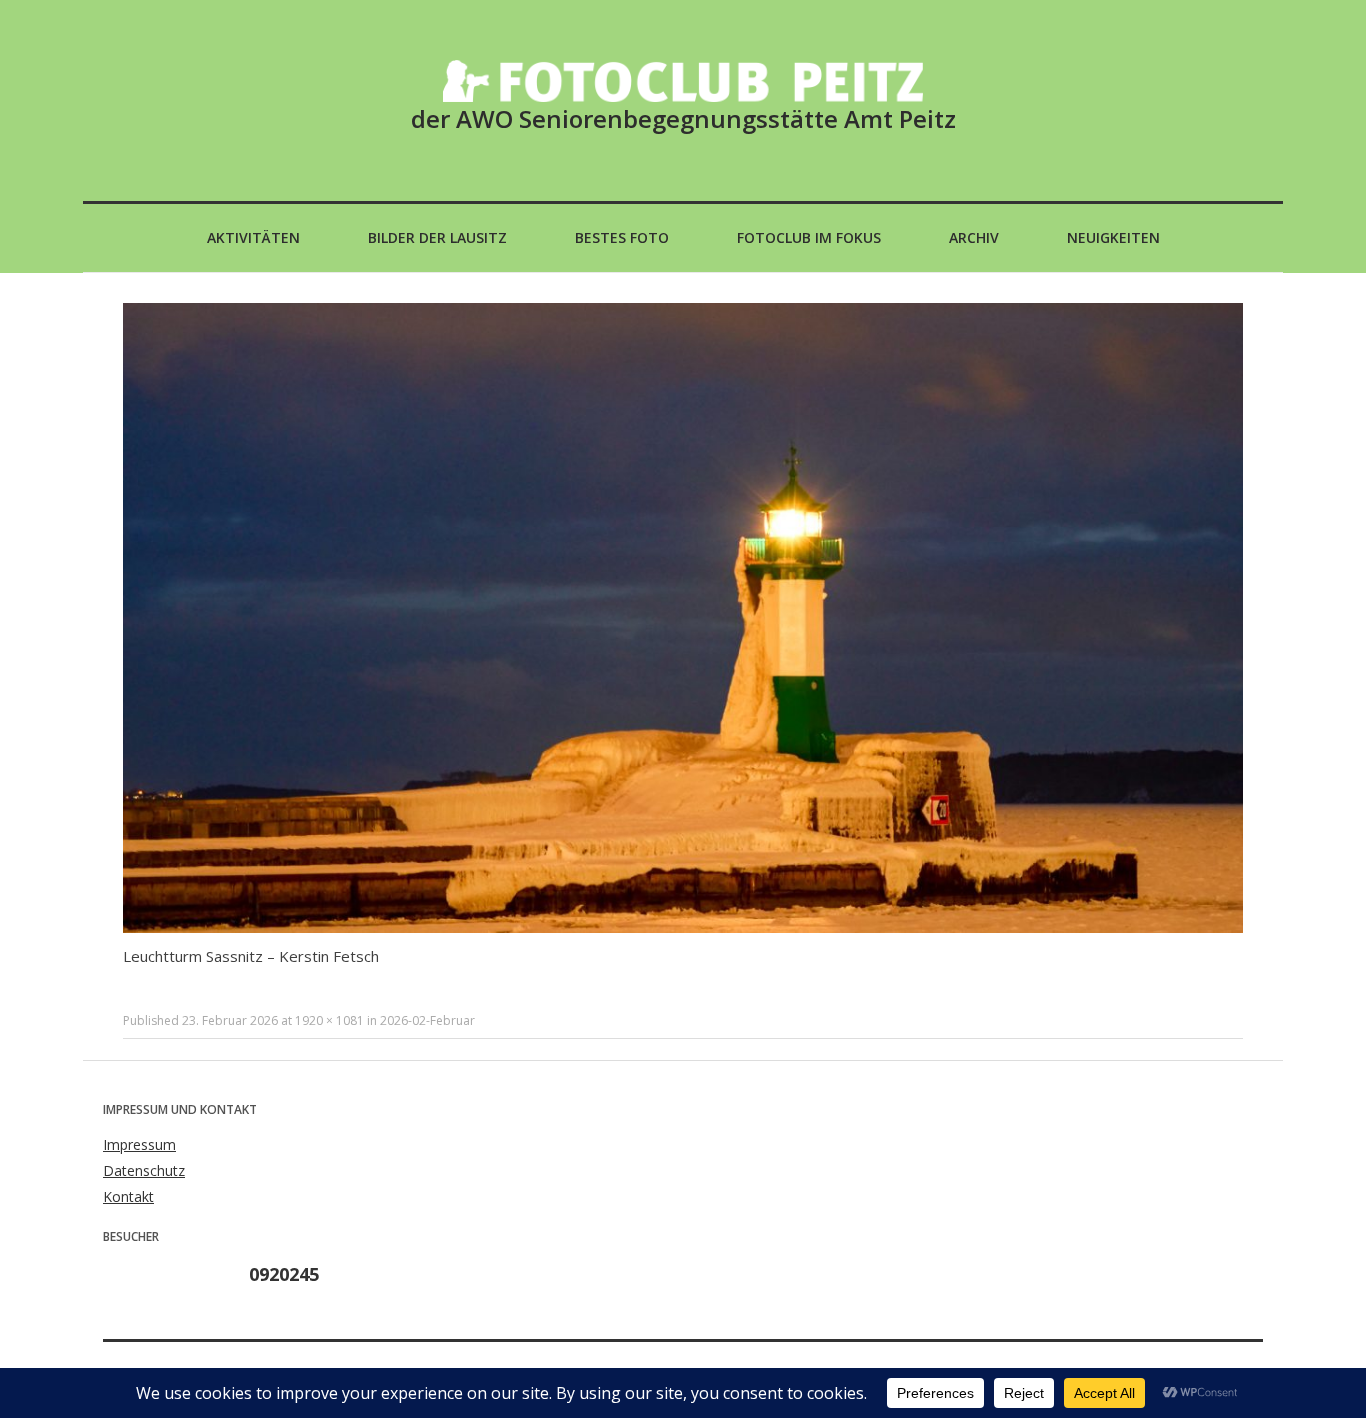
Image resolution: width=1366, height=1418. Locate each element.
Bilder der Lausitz (437, 237)
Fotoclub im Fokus (809, 237)
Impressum (139, 1144)
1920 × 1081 (329, 1020)
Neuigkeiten (1113, 237)
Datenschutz (144, 1170)
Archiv (974, 237)
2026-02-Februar (427, 1020)
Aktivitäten (253, 237)
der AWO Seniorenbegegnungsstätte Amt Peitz (683, 118)
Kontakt (128, 1196)
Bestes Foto (622, 237)
